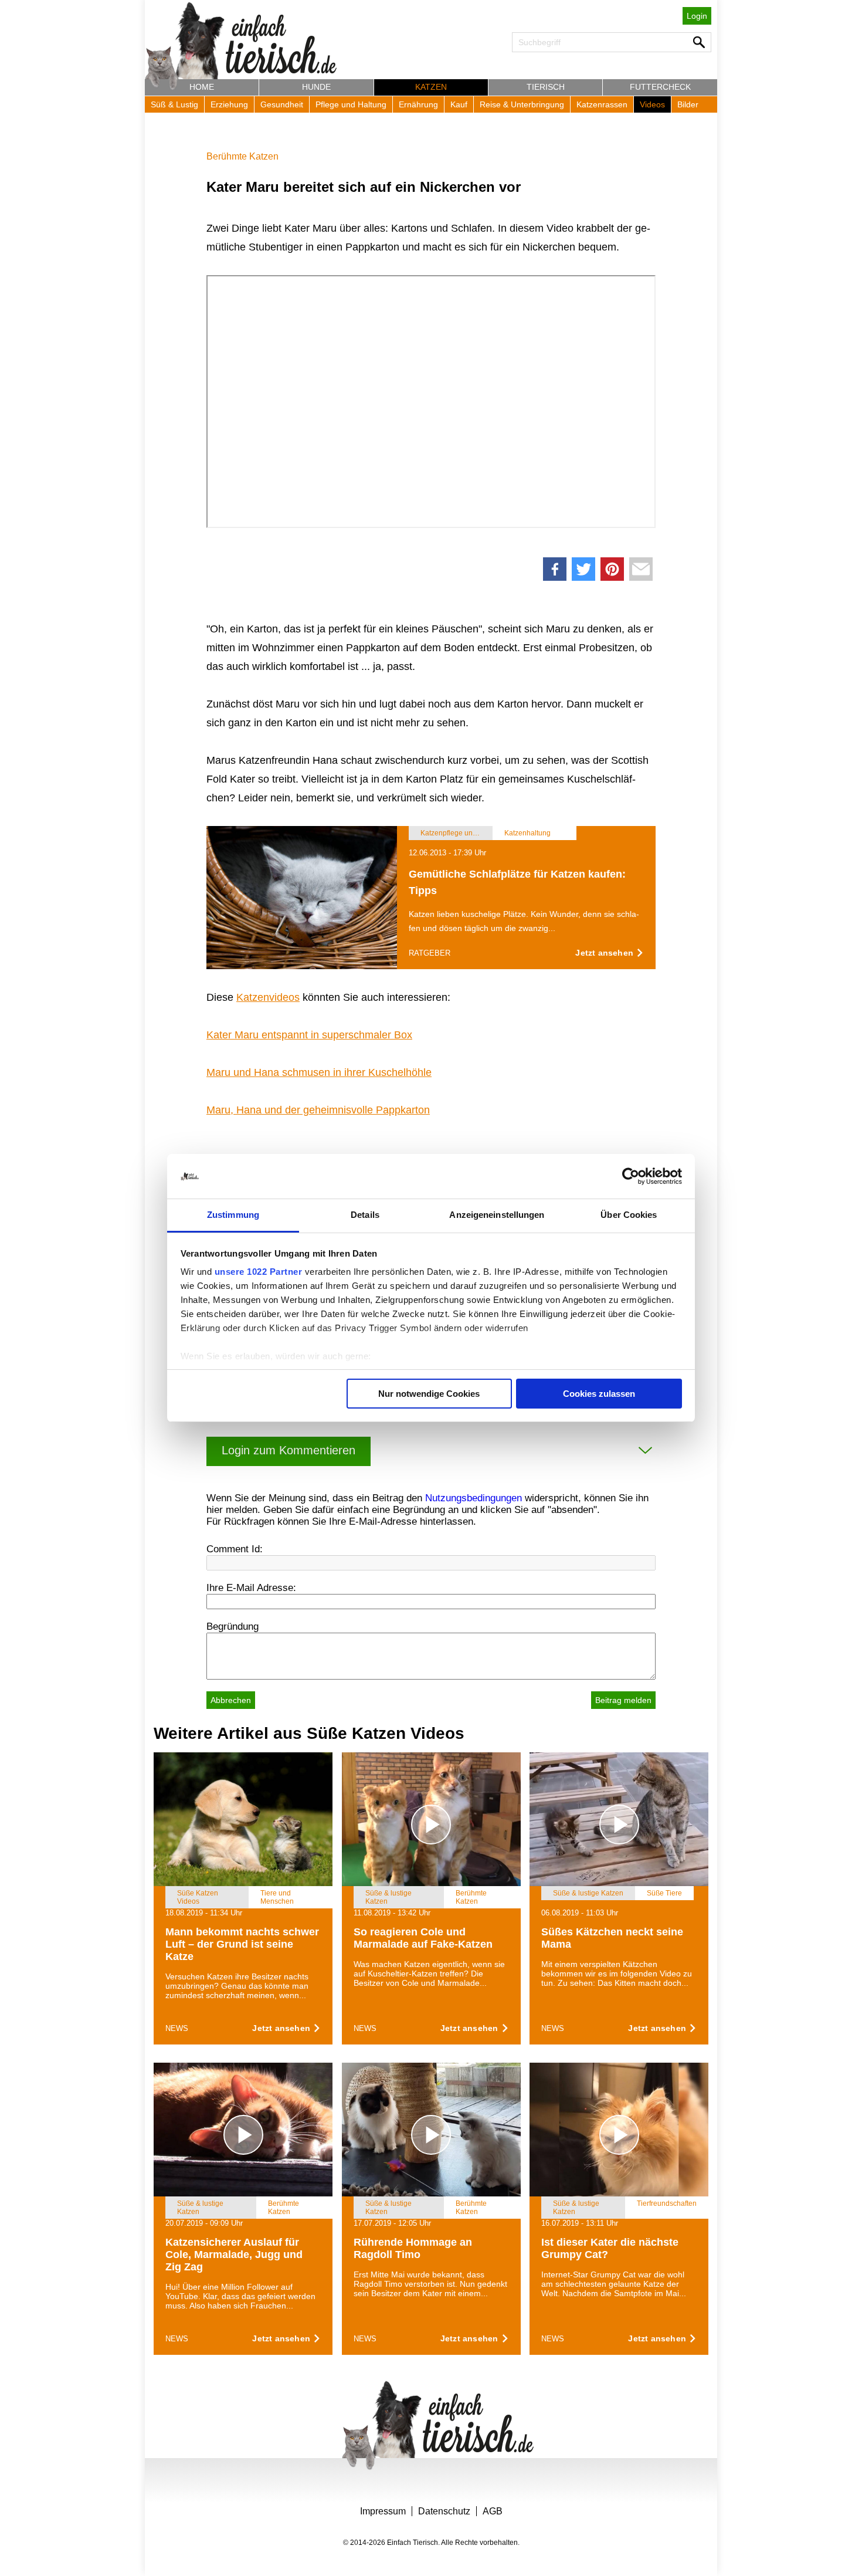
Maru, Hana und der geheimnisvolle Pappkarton (318, 1110)
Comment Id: (235, 1549)
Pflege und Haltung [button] (351, 104)
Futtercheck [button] (660, 87)
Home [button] (202, 87)
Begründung (233, 1626)
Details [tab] (365, 1215)
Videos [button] (652, 104)
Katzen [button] (431, 87)
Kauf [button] (459, 104)
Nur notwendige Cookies (429, 1394)
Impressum (383, 2511)
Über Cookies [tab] (629, 1215)
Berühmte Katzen (242, 156)
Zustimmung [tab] (233, 1215)
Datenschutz (444, 2511)
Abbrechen (231, 1700)
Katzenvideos (268, 997)
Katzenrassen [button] (602, 104)
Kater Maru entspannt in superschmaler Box (309, 1035)
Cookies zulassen (599, 1394)
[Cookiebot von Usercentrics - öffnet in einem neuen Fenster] (631, 1176)
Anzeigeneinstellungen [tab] (497, 1215)
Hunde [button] (316, 87)
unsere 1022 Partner (259, 1272)
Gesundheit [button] (282, 104)
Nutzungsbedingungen (474, 1498)
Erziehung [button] (229, 104)
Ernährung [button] (418, 104)
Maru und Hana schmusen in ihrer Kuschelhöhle (319, 1072)
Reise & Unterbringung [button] (522, 104)
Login (697, 16)
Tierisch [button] (546, 87)
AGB (493, 2511)
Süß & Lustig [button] (174, 104)
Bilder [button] (688, 104)
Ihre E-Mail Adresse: (251, 1588)
